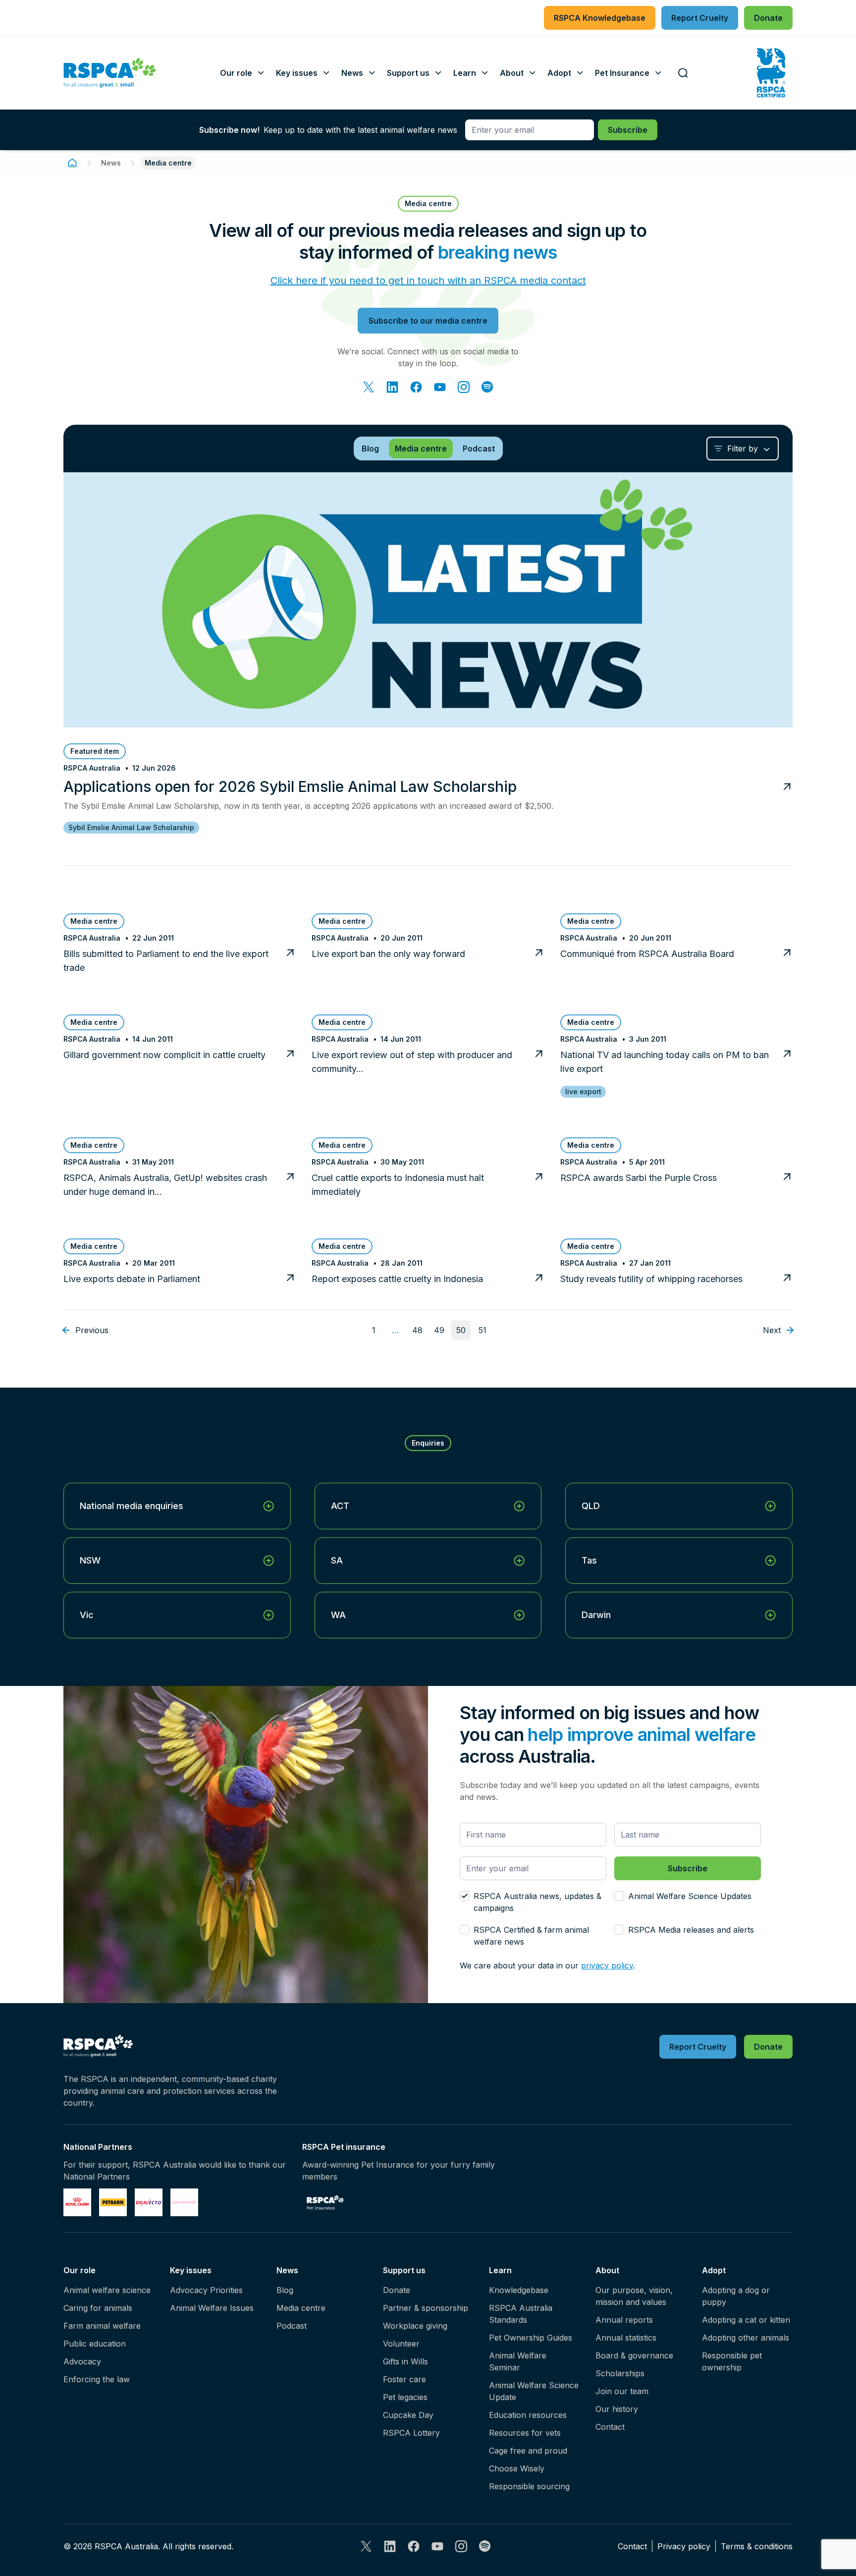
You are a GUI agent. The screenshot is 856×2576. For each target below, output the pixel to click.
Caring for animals (98, 2308)
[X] (369, 387)
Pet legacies (405, 2397)
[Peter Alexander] (184, 2202)
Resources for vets (525, 2433)
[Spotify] (487, 387)
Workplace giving (415, 2326)
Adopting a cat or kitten (746, 2320)
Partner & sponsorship (426, 2308)
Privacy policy (684, 2546)
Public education (95, 2344)
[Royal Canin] (77, 2202)
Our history (617, 2409)
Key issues (191, 2270)
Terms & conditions (757, 2546)
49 (439, 1330)
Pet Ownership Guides (531, 2338)
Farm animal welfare (102, 2326)
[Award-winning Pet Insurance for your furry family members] (325, 2202)
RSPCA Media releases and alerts (691, 1930)
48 (417, 1330)
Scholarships (620, 2373)
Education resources (528, 2415)
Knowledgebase (519, 2290)
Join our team (622, 2391)
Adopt (714, 2270)
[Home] (72, 163)
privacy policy (607, 1965)
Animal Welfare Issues (212, 2308)
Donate (397, 2290)
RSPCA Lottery (411, 2433)
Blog (285, 2290)
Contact (610, 2427)
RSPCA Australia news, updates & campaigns (537, 1902)
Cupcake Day (408, 2415)
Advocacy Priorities (206, 2290)
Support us (404, 2270)
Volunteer (401, 2344)
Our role (80, 2270)
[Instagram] (464, 387)
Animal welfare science (107, 2290)
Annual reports (624, 2320)
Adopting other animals (746, 2338)
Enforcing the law (97, 2379)
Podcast (292, 2326)
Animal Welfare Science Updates (690, 1896)
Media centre (301, 2308)
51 (482, 1330)
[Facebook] (416, 387)
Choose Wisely (517, 2468)
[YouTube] (440, 387)
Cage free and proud (528, 2451)
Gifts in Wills (405, 2361)
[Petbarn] (113, 2202)
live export (583, 1092)
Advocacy (82, 2361)
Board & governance (634, 2355)
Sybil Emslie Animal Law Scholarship (131, 827)
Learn (500, 2270)
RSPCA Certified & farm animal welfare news (531, 1936)
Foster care (404, 2379)
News (111, 163)
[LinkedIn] (392, 387)
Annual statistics (626, 2338)
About (607, 2270)
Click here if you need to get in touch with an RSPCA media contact (428, 280)
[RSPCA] (110, 73)
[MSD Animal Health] (149, 2202)
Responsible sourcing (529, 2486)
